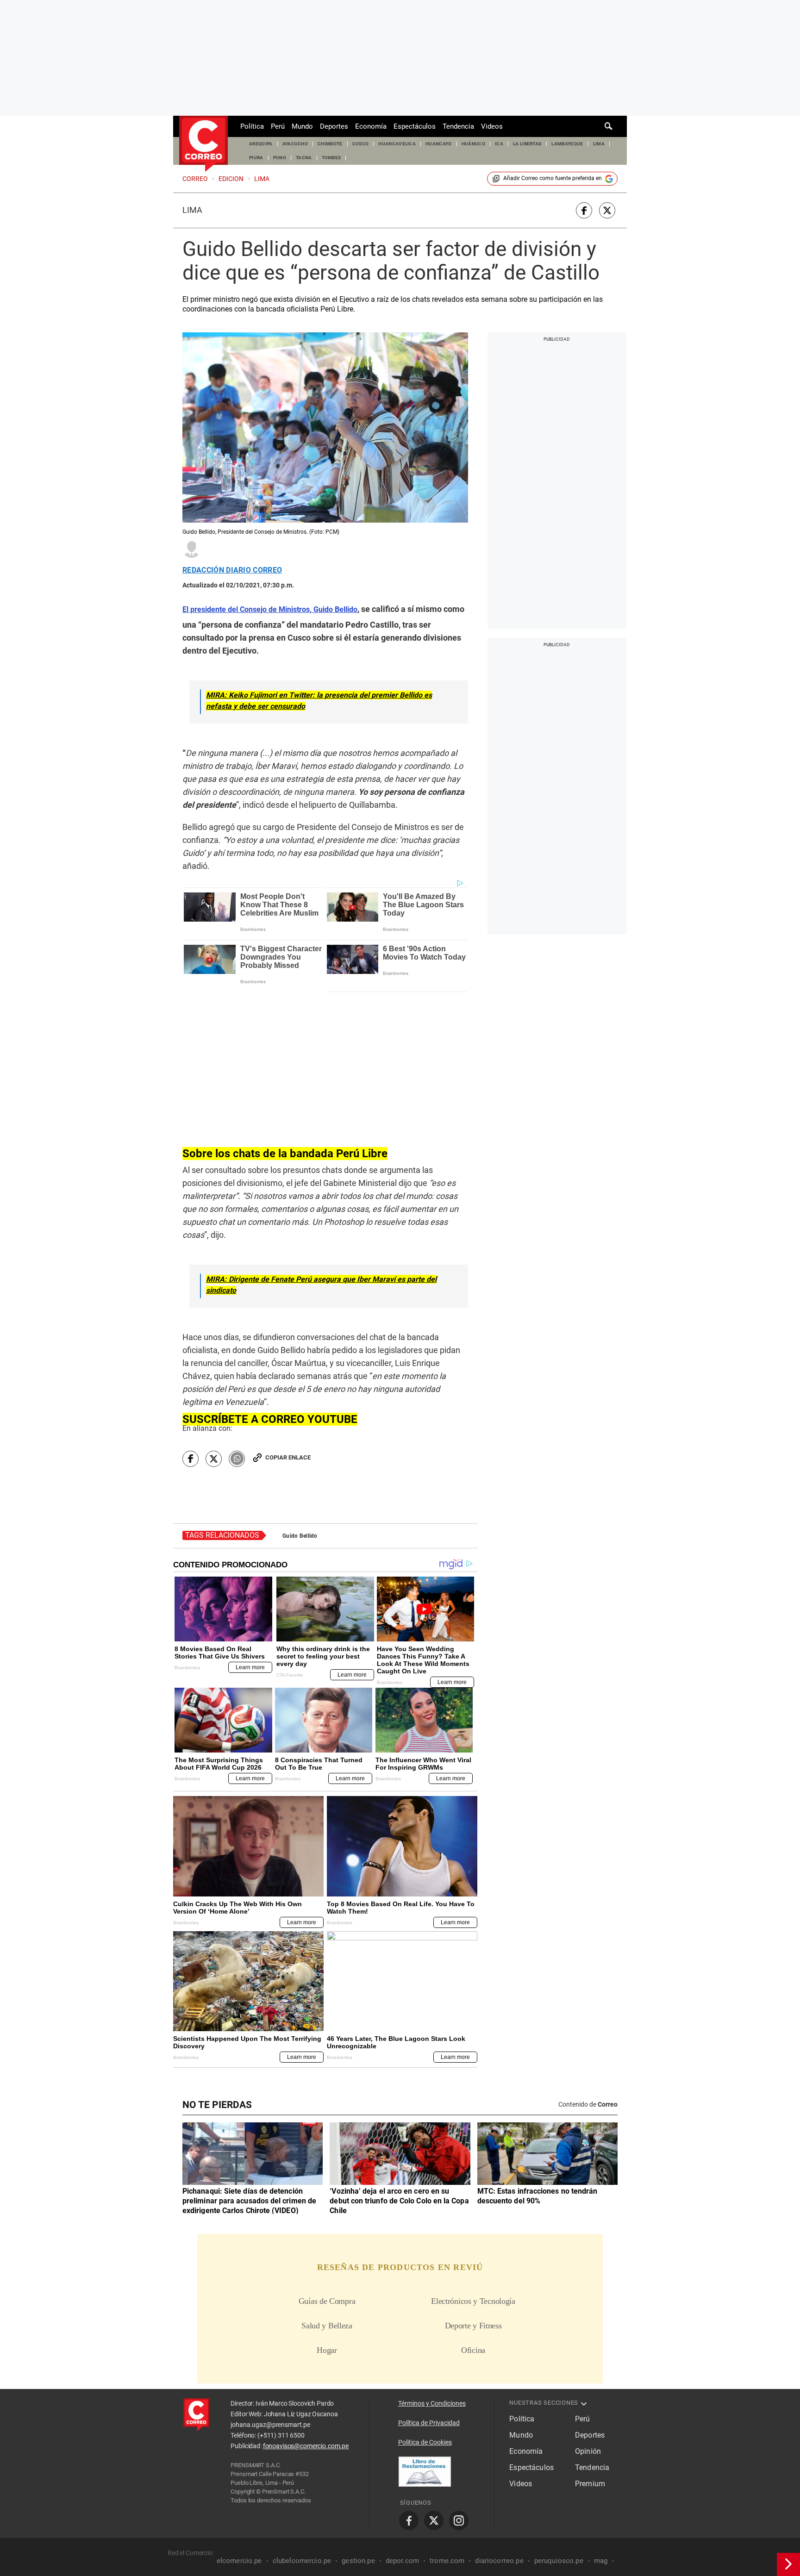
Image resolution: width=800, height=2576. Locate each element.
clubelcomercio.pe (302, 2561)
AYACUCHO (295, 144)
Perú (278, 126)
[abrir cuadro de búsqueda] (609, 126)
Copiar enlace (288, 1457)
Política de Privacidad (429, 2423)
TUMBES (331, 158)
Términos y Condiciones (432, 2403)
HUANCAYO (439, 144)
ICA (499, 144)
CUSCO (361, 144)
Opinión (588, 2451)
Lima (192, 210)
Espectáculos (415, 126)
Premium (590, 2484)
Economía (371, 126)
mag (601, 2561)
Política (252, 126)
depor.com (402, 2561)
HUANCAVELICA (397, 144)
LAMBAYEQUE (567, 144)
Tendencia (458, 126)
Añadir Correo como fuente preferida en (553, 178)
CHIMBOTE (330, 144)
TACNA (304, 158)
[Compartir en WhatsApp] (237, 1459)
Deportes (334, 126)
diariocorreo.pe (499, 2561)
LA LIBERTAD (528, 144)
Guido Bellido (300, 1536)
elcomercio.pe (239, 2561)
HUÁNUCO (473, 144)
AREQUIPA (261, 144)
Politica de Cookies (425, 2442)
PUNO (280, 158)
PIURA (256, 158)
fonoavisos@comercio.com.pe (306, 2446)
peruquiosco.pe (559, 2561)
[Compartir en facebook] (584, 210)
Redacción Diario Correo (232, 570)
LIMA (599, 144)
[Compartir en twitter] (607, 210)
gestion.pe (358, 2561)
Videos (492, 126)
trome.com (447, 2561)
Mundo (302, 126)
